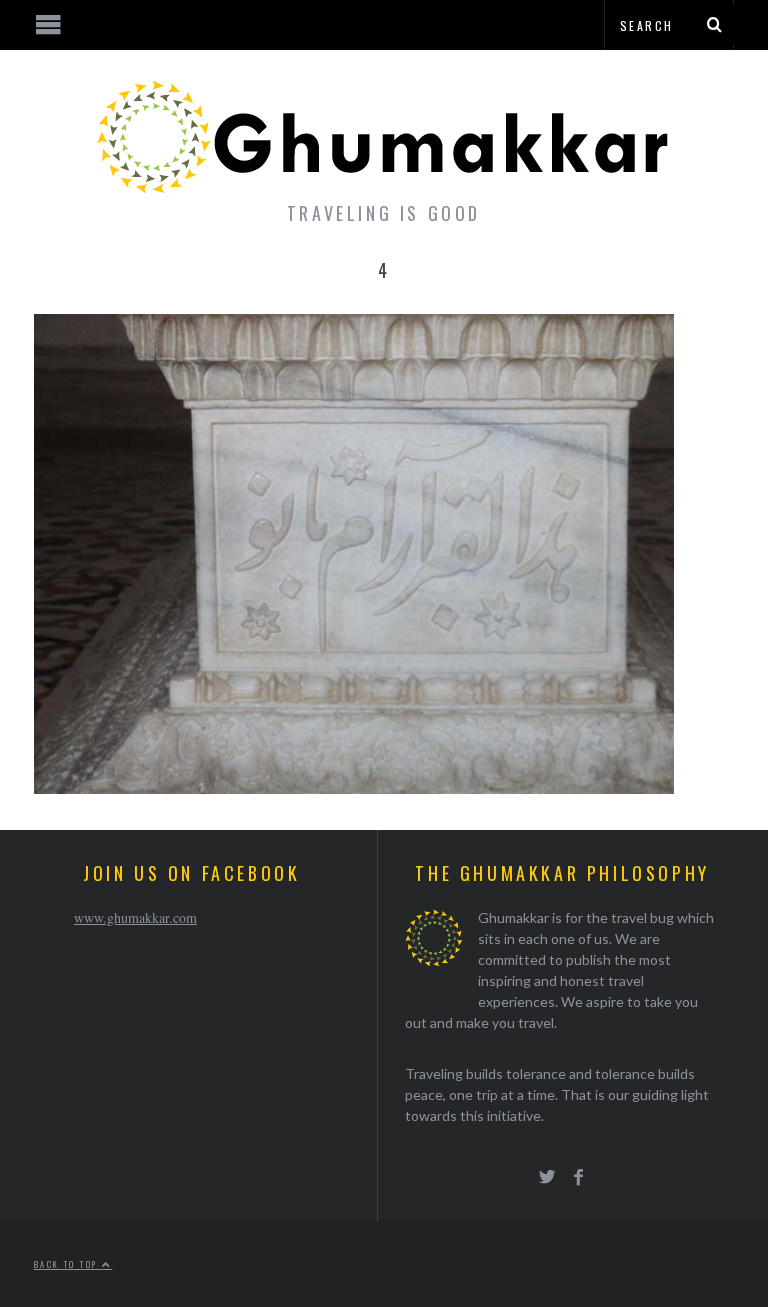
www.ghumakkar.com (135, 917)
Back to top (68, 1264)
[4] (354, 787)
